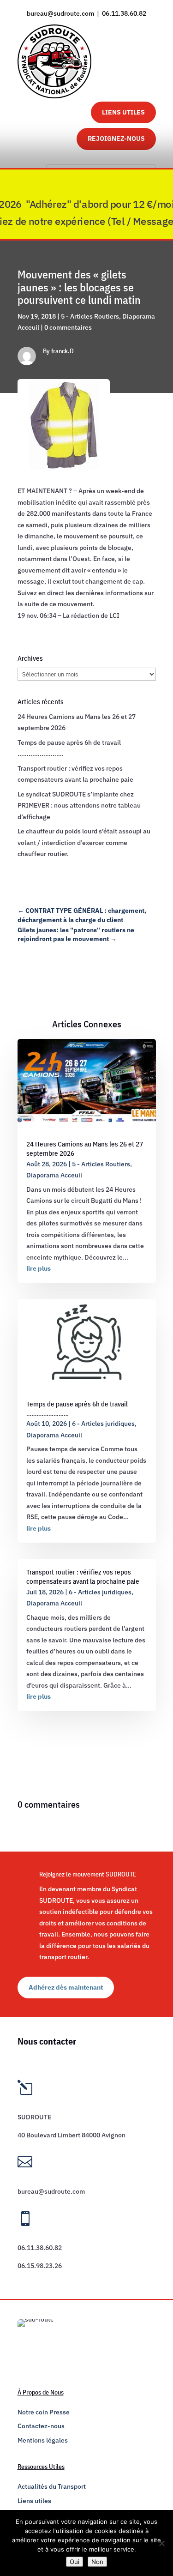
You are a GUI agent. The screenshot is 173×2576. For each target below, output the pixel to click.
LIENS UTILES (123, 112)
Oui (75, 2562)
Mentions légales (43, 2440)
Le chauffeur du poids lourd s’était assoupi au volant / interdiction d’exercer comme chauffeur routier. (84, 842)
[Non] (161, 2543)
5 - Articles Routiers (90, 316)
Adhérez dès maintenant (66, 1987)
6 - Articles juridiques (103, 1424)
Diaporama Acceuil (54, 1175)
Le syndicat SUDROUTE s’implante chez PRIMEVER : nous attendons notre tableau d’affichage (79, 805)
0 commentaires (68, 327)
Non (97, 2562)
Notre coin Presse (44, 2412)
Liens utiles (34, 2501)
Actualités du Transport (52, 2486)
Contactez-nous (41, 2426)
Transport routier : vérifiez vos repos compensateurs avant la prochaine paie (83, 1577)
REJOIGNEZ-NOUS (116, 139)
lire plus (39, 1268)
